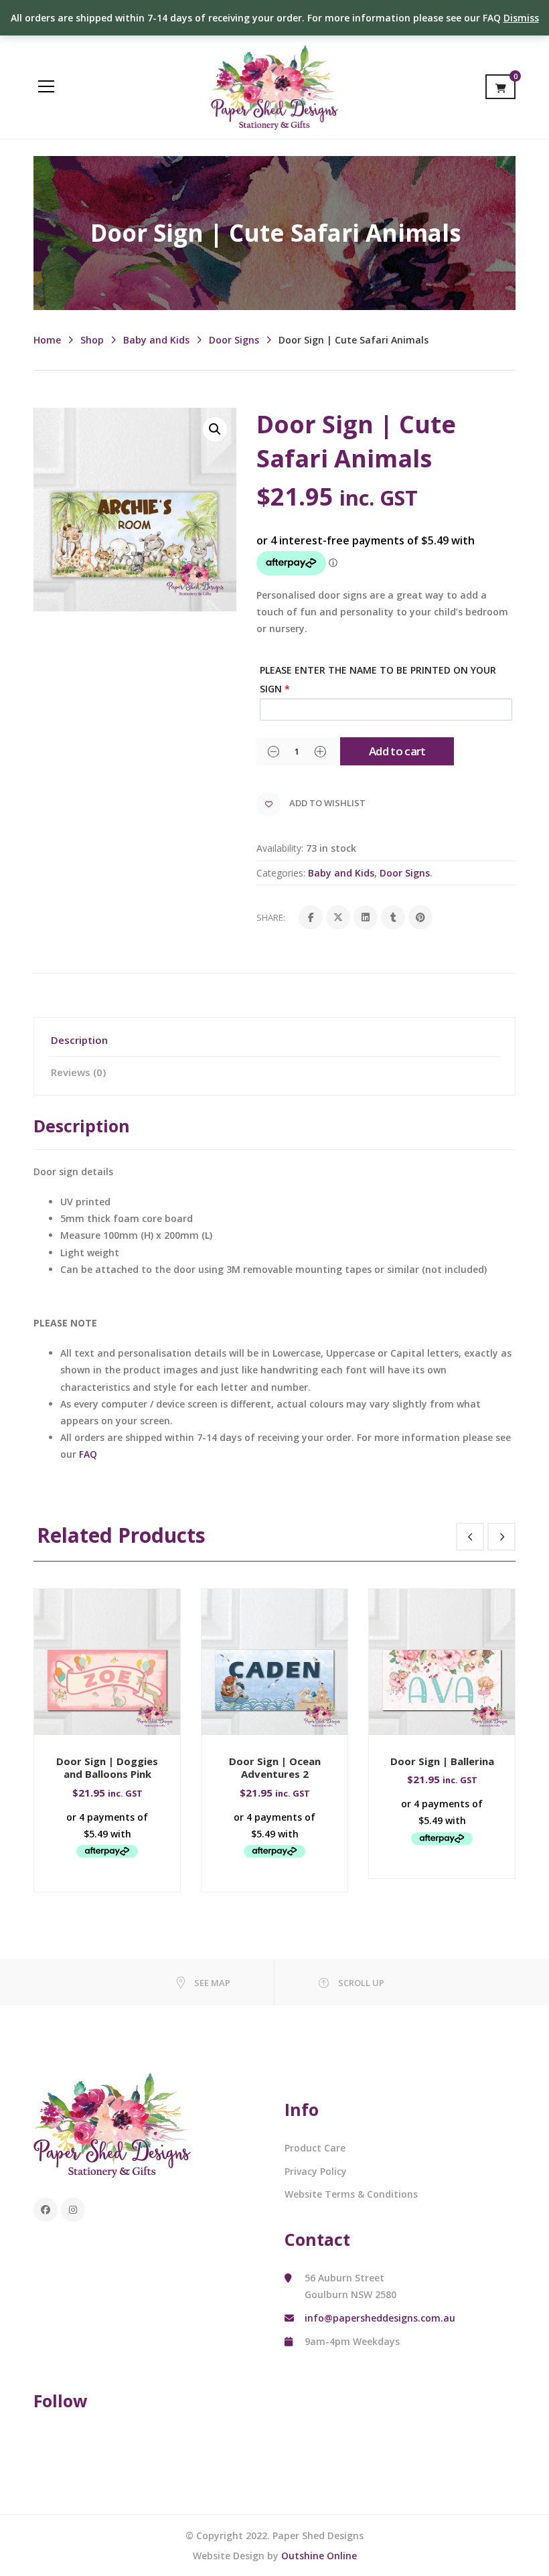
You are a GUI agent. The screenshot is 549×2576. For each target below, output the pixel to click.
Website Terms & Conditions (351, 2194)
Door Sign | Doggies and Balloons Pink (107, 1768)
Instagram (73, 2210)
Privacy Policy (316, 2171)
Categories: (281, 873)
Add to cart (397, 751)
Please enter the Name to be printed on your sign (378, 679)
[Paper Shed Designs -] (274, 86)
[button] (215, 429)
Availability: (280, 848)
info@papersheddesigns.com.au (380, 2318)
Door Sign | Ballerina (442, 1761)
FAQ (88, 1454)
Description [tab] (79, 1040)
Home (47, 340)
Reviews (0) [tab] (78, 1072)
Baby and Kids (156, 340)
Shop (92, 340)
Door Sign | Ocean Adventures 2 (275, 1768)
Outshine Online (319, 2556)
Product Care (315, 2148)
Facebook (46, 2210)
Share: (271, 917)
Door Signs (234, 340)
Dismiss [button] (521, 18)
